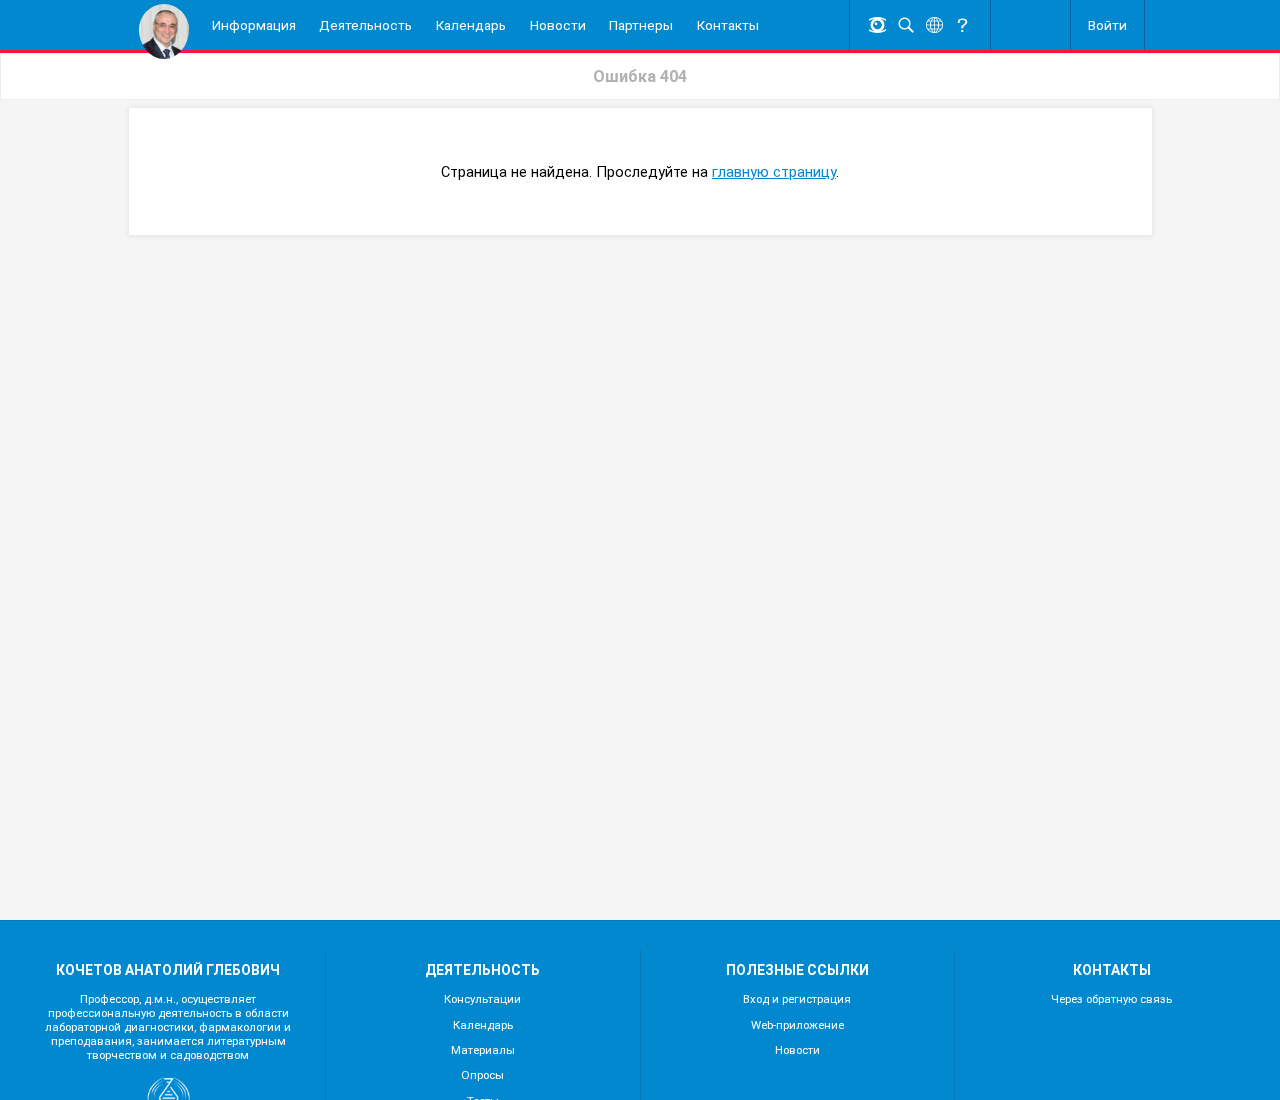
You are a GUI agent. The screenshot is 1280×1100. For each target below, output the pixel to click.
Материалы (483, 1050)
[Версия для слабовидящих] (878, 25)
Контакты (728, 25)
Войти (1107, 25)
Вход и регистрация (797, 999)
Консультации (482, 999)
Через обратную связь (1111, 999)
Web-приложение (797, 1025)
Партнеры (641, 25)
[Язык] (934, 25)
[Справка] (963, 25)
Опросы (482, 1075)
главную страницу (774, 172)
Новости (797, 1050)
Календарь (471, 25)
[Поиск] (906, 25)
